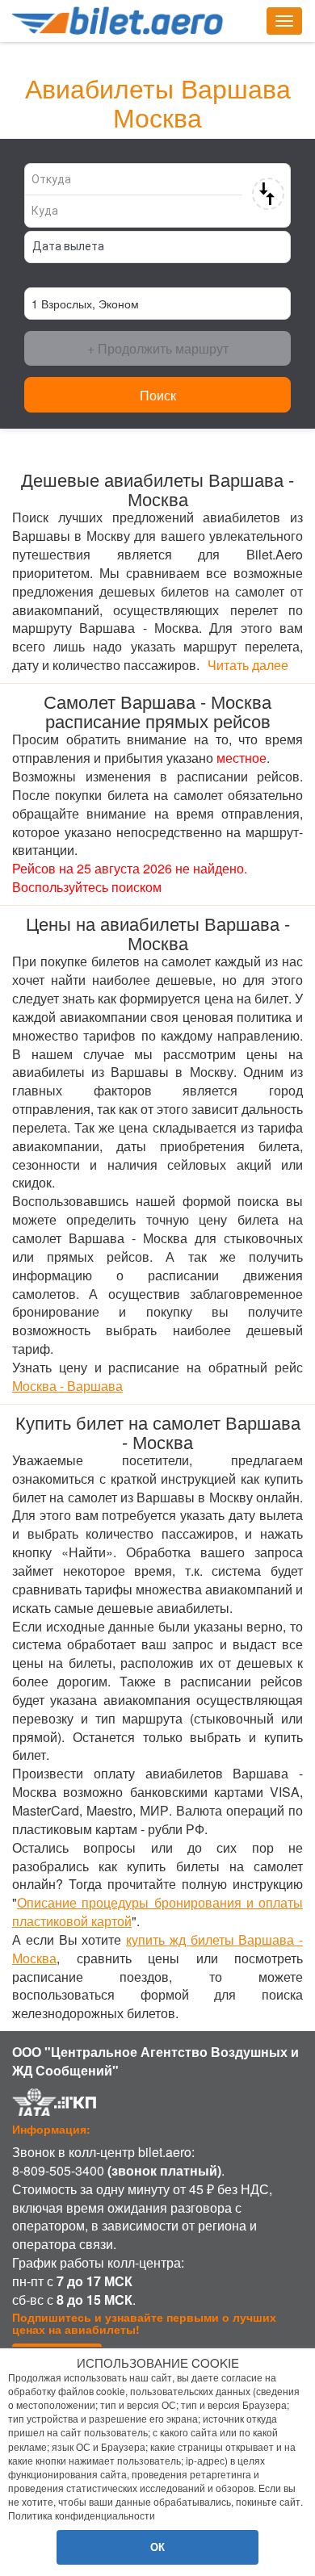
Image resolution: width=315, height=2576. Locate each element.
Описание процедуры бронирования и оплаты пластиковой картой (157, 1912)
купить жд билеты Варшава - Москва (157, 1949)
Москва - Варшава (67, 1386)
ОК (157, 2547)
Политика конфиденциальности (82, 2515)
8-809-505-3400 (58, 2170)
